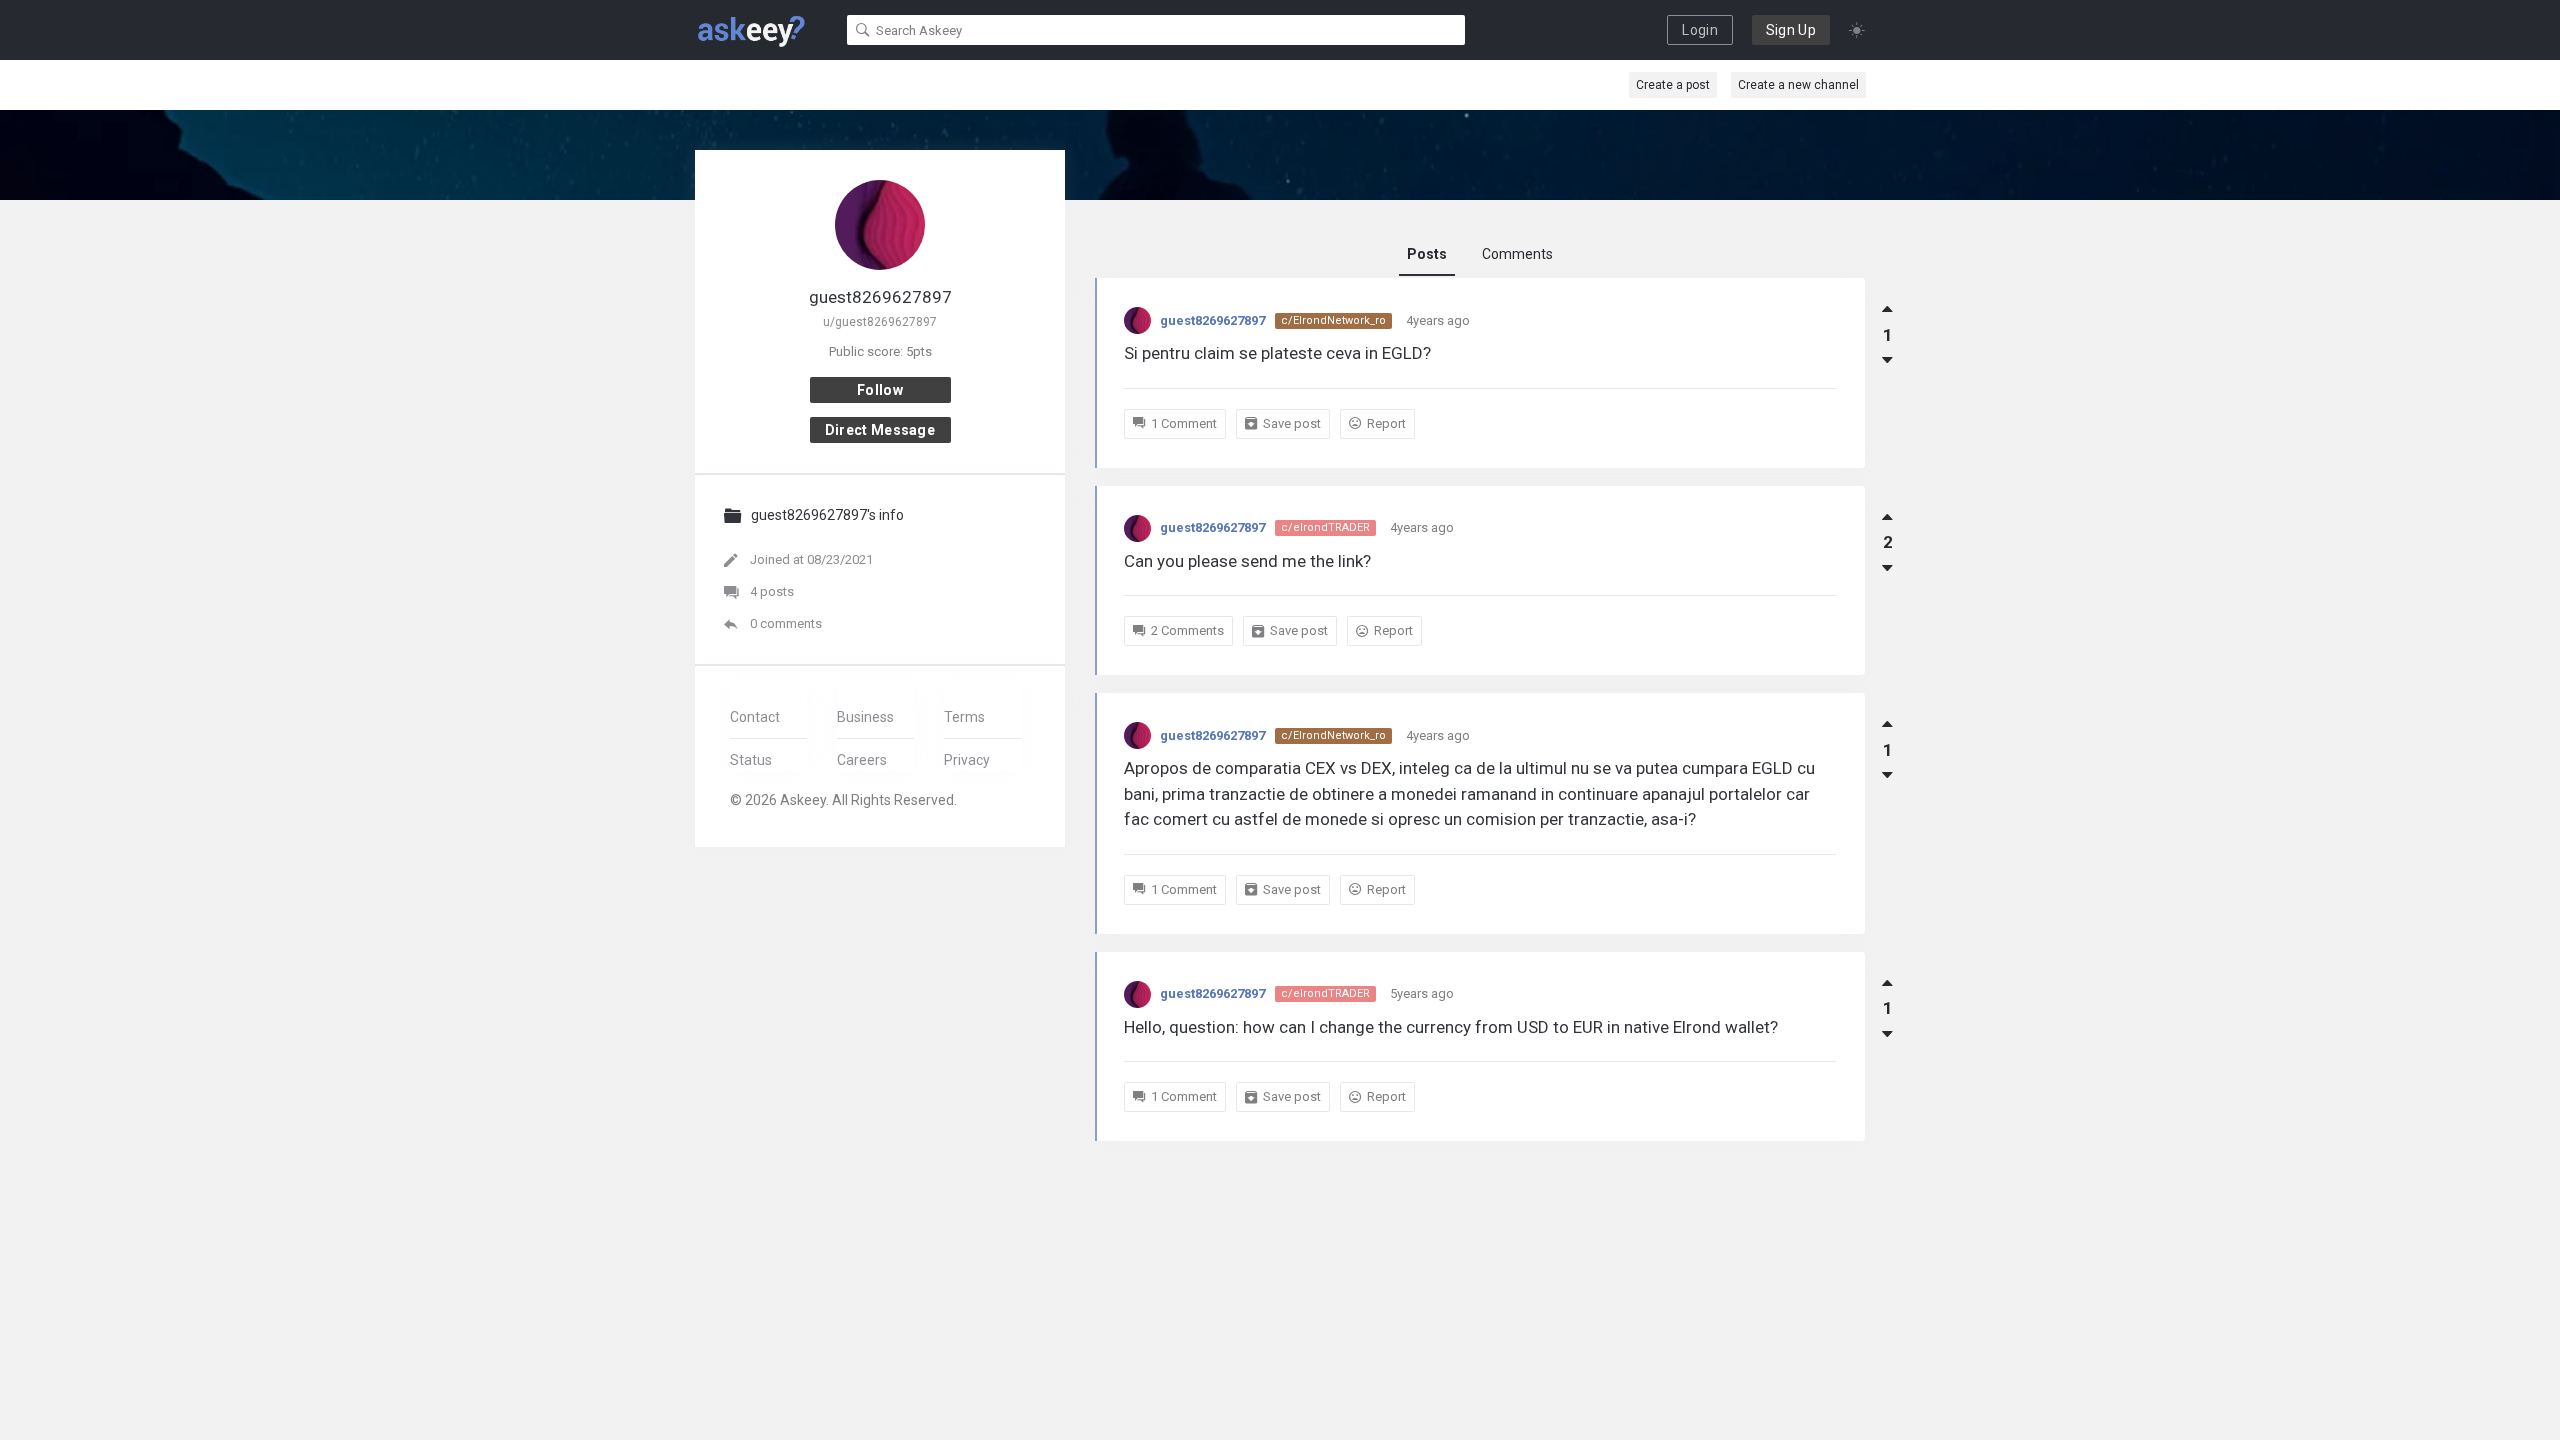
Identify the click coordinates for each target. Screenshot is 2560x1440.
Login (1700, 30)
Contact (755, 717)
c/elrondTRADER (1325, 527)
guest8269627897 (1212, 320)
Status (751, 760)
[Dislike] (1887, 360)
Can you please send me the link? (1247, 561)
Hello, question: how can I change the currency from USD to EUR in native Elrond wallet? (1451, 1027)
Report (1386, 423)
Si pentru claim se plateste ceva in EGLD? (1277, 353)
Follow (880, 390)
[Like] (1887, 309)
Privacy (967, 760)
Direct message (880, 430)
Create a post (1673, 85)
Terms (964, 717)
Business (865, 717)
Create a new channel (1798, 85)
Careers (862, 760)
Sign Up (1791, 30)
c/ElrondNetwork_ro (1333, 320)
